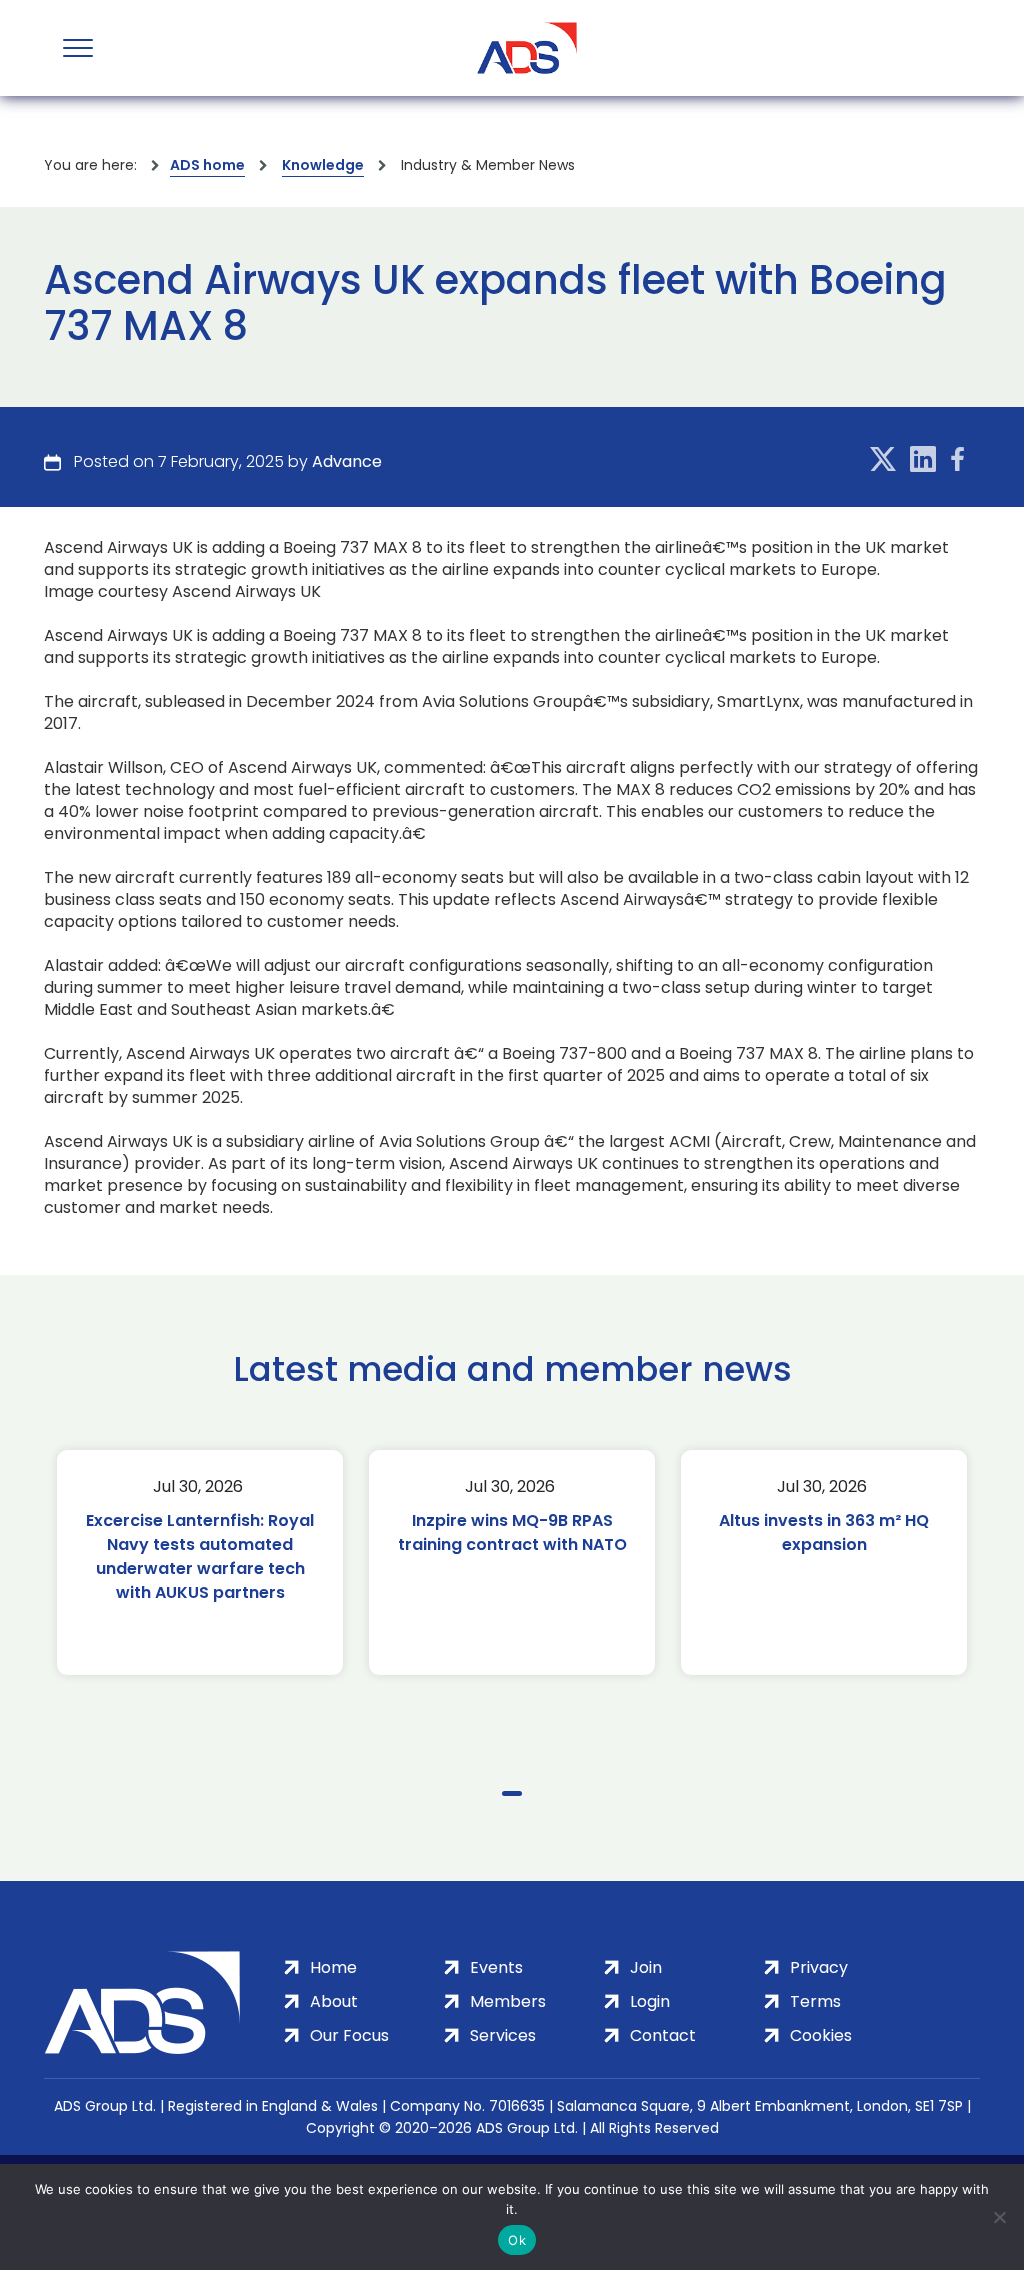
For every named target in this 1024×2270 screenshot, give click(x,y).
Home (333, 1967)
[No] (999, 2217)
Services (503, 2035)
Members (508, 2001)
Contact (663, 2035)
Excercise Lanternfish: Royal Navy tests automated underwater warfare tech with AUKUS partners (200, 1556)
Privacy (819, 1967)
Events (496, 1967)
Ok (517, 2240)
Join (646, 1967)
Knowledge (323, 165)
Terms (815, 2001)
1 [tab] (512, 1793)
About (334, 2001)
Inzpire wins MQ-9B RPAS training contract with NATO (512, 1532)
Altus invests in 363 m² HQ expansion (824, 1532)
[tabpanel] (200, 1562)
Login (650, 2001)
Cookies (821, 2035)
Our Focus (349, 2035)
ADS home (207, 165)
